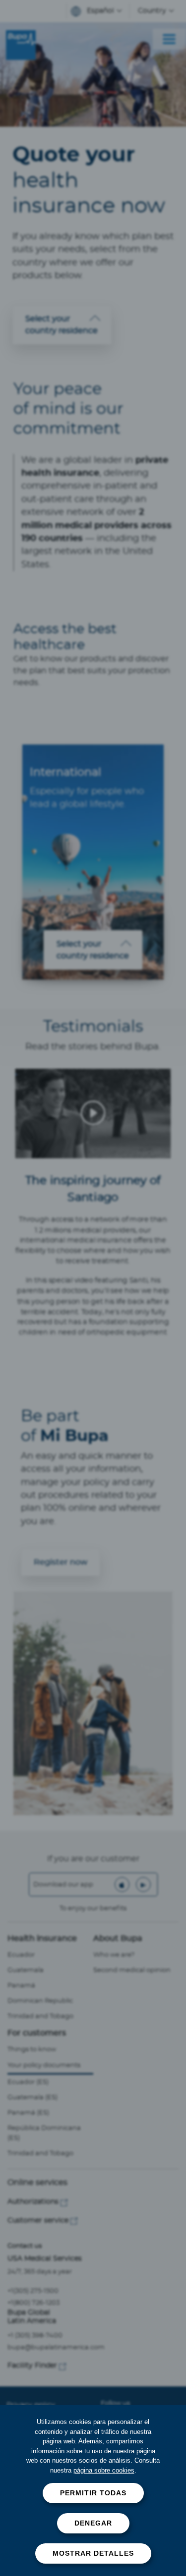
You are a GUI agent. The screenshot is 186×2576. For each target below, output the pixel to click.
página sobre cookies (104, 2470)
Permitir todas (93, 2493)
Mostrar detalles (93, 2553)
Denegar (93, 2523)
